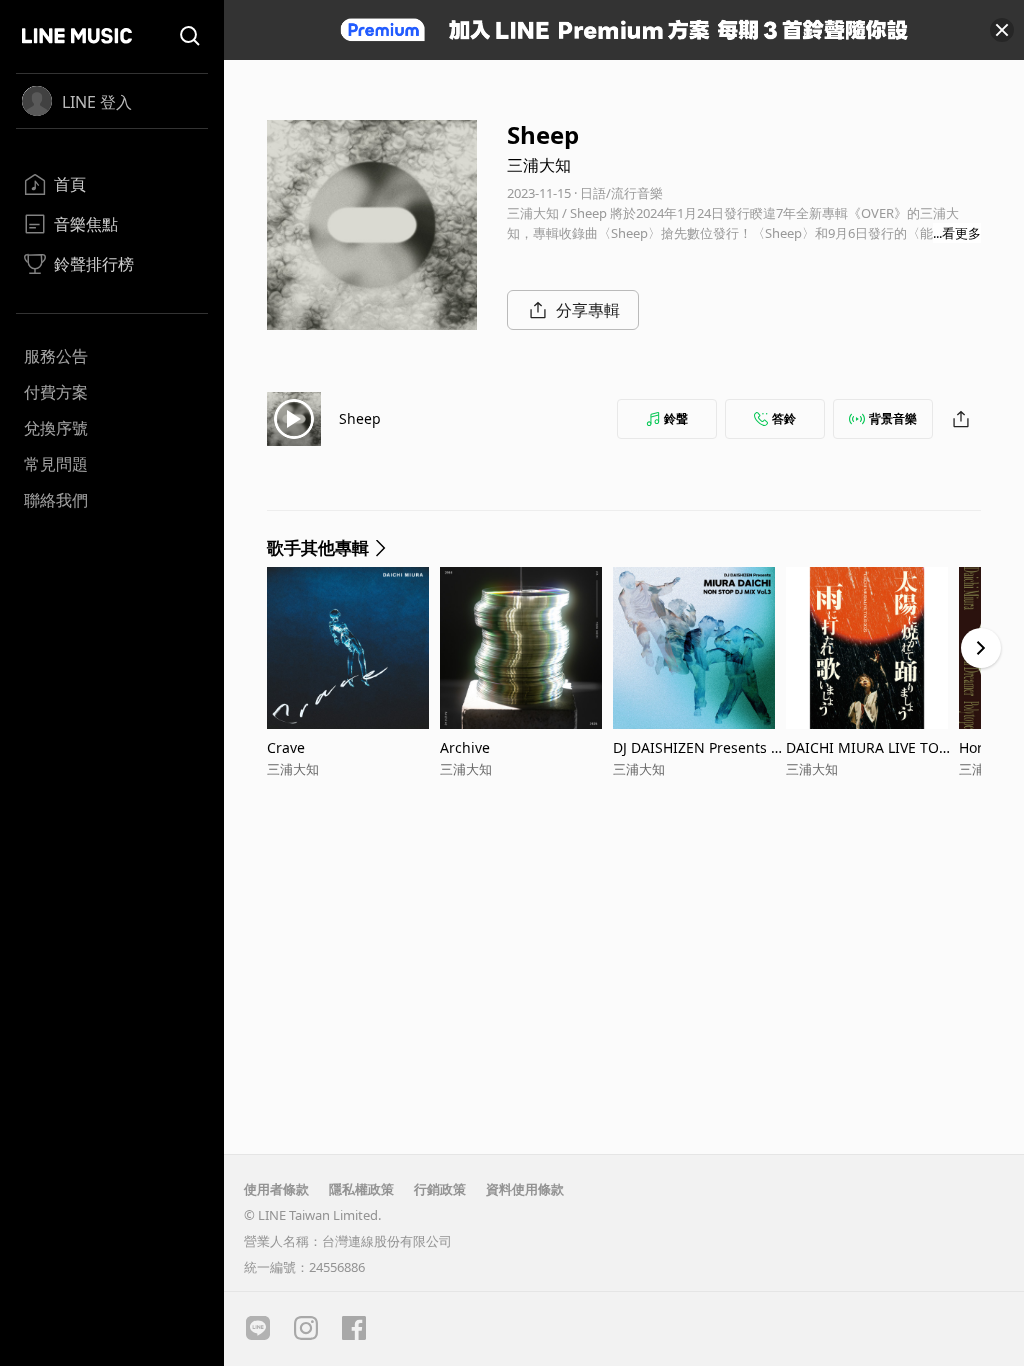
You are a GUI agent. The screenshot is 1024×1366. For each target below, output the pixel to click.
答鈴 (784, 418)
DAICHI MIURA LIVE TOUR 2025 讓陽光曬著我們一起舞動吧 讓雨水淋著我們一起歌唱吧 (872, 747)
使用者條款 (276, 1189)
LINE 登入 (97, 102)
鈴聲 (676, 418)
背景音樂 (893, 418)
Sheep (360, 418)
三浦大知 (539, 165)
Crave (286, 747)
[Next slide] (981, 648)
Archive (465, 747)
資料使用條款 (525, 1189)
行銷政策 (440, 1189)
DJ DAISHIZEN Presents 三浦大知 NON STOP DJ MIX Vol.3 (699, 747)
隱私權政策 (361, 1189)
